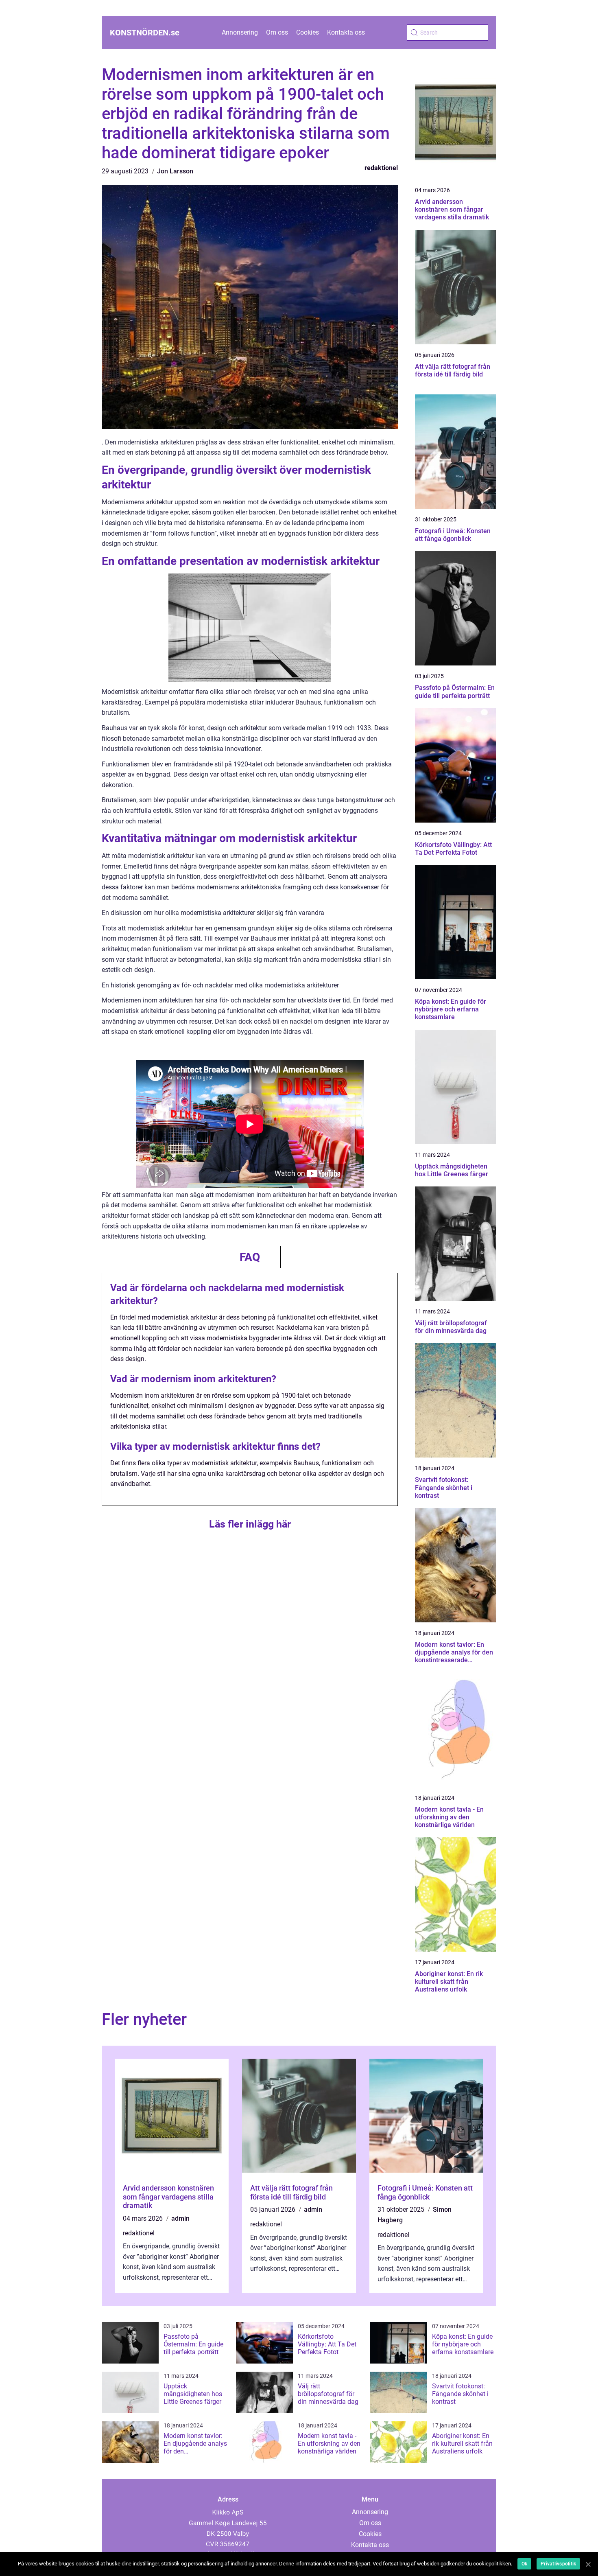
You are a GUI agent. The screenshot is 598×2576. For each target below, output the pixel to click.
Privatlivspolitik (558, 2564)
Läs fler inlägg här (250, 1524)
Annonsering (240, 32)
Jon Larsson (175, 171)
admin (180, 2218)
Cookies (308, 32)
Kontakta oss (346, 32)
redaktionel (381, 168)
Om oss (277, 32)
